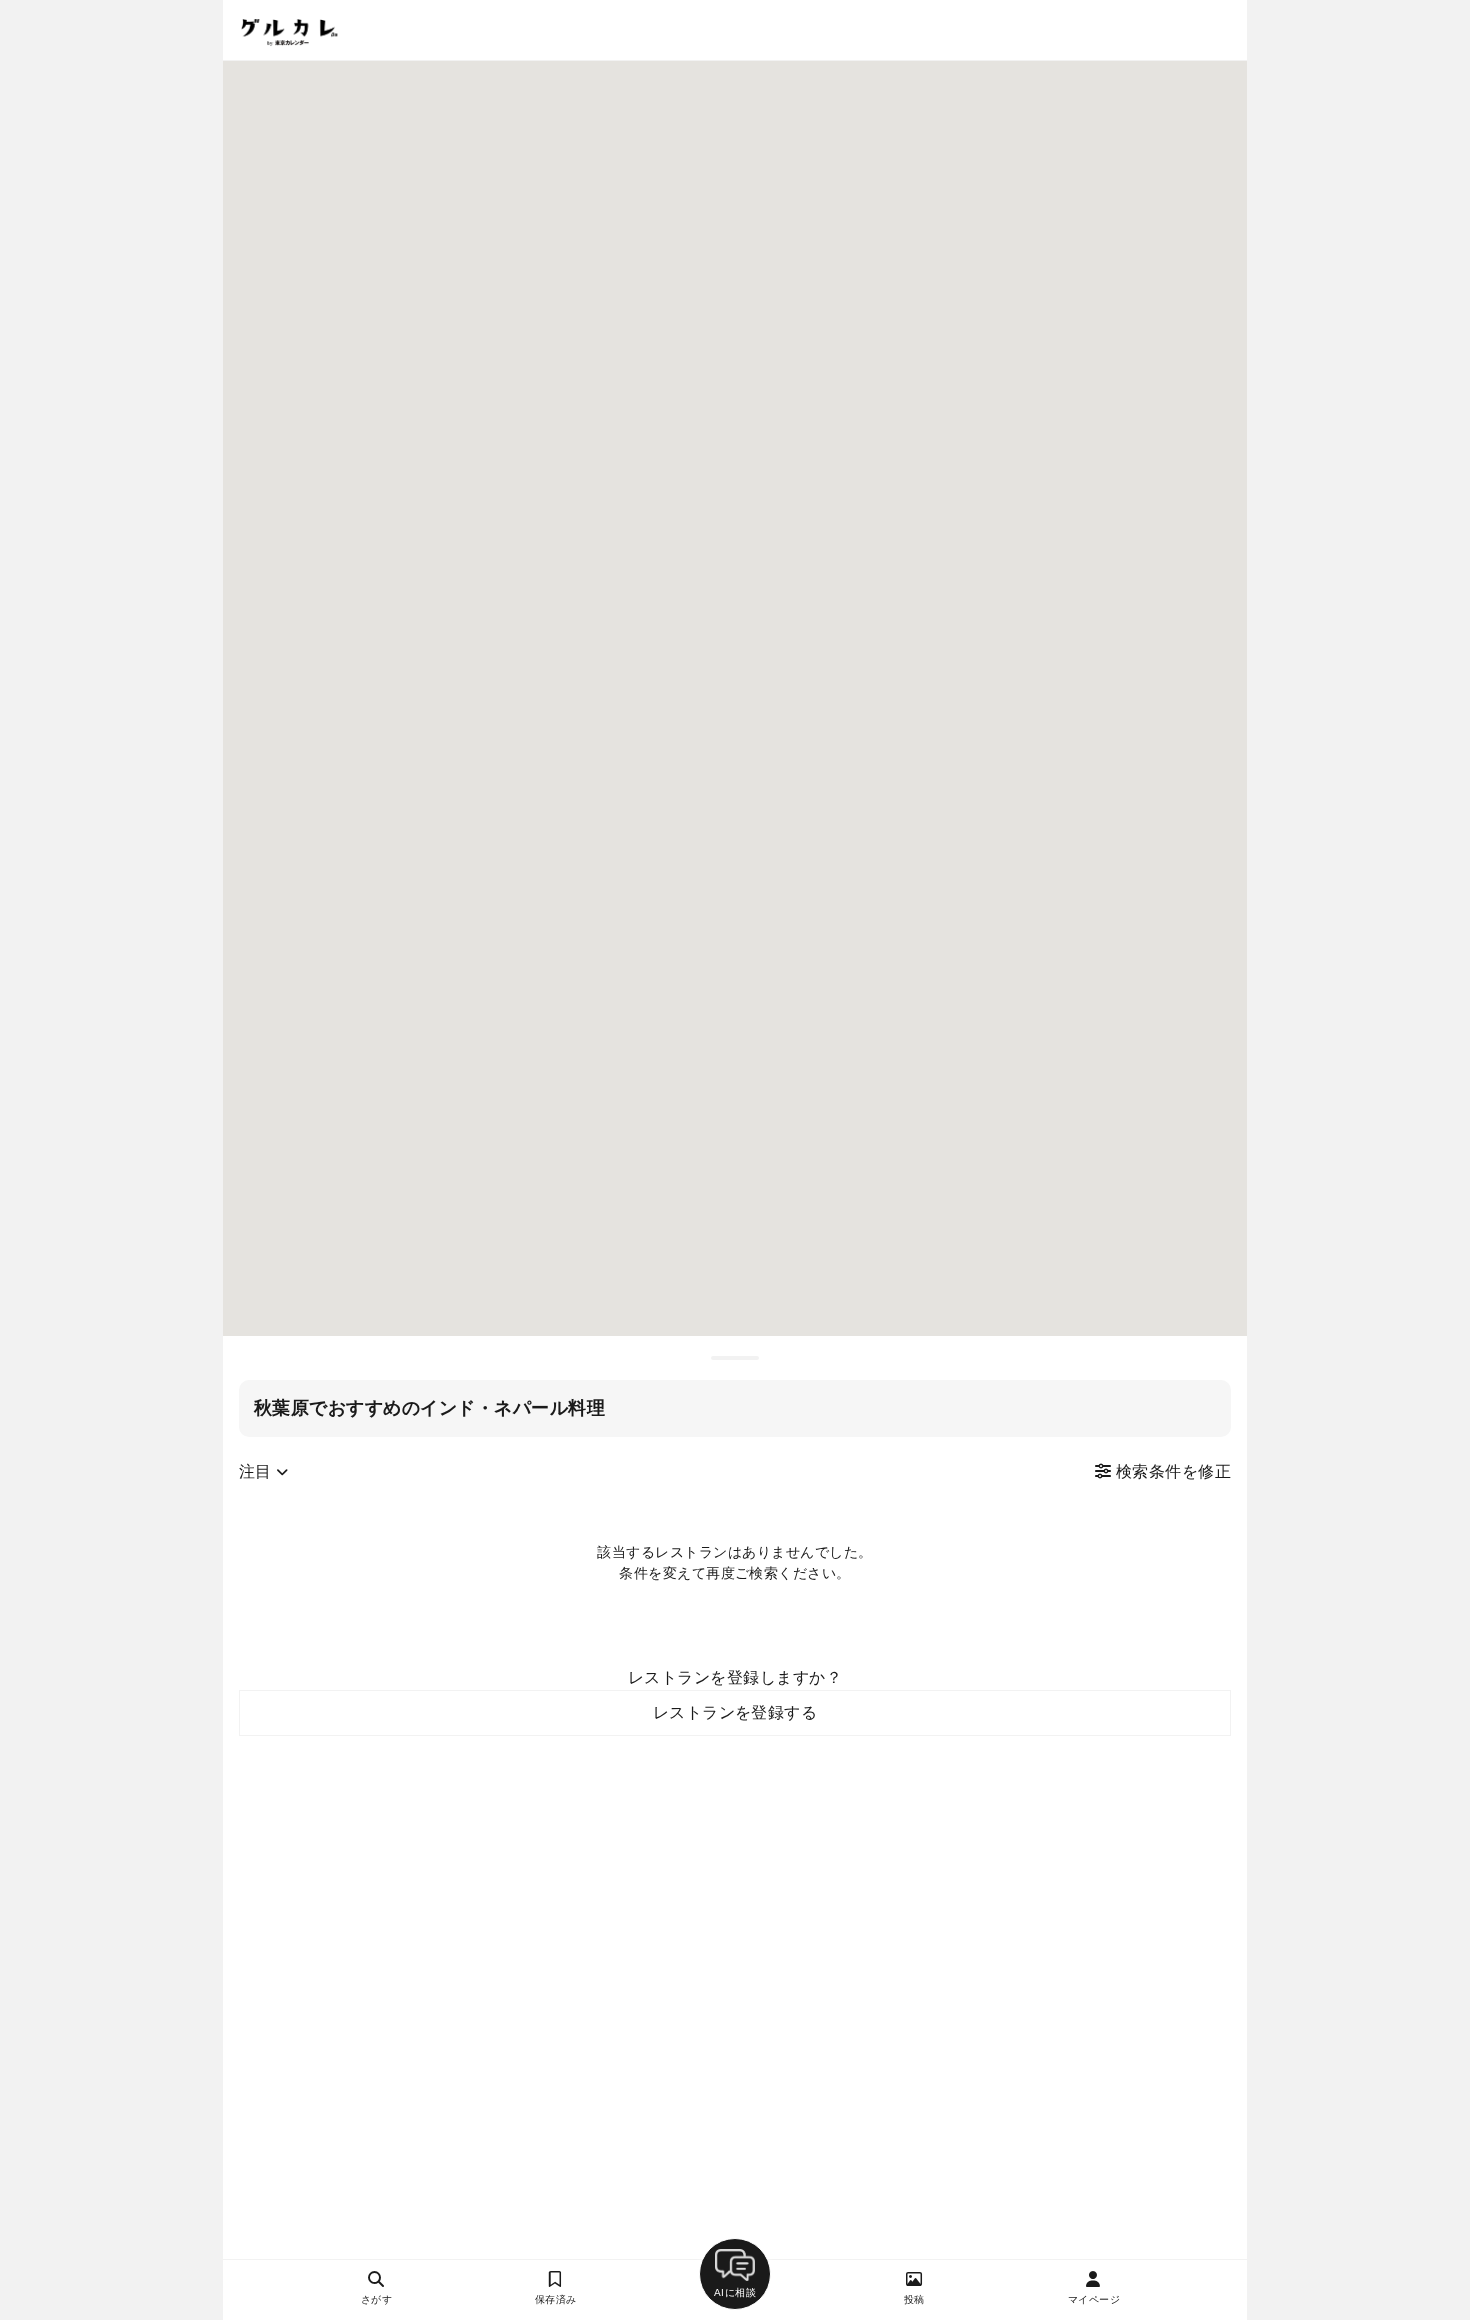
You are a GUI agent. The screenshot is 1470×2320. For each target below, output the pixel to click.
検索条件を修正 (1171, 1471)
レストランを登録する (735, 1712)
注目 (257, 1471)
